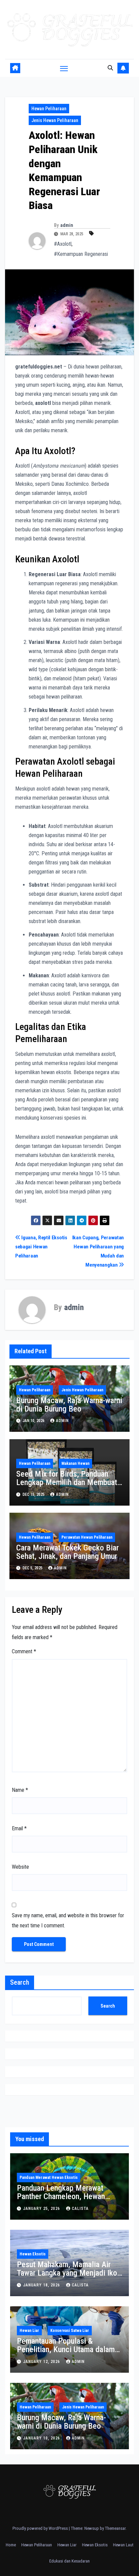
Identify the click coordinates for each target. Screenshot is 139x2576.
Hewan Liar (29, 2331)
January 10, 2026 (42, 2438)
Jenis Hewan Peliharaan (55, 120)
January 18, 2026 (42, 2285)
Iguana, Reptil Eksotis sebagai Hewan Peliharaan (41, 1247)
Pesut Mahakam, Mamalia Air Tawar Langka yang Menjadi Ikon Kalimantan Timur (69, 2273)
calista (80, 2209)
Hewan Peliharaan (49, 109)
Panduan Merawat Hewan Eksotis (49, 2178)
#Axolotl (63, 244)
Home (11, 2545)
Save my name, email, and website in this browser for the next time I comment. (68, 1920)
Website (20, 1867)
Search (20, 1982)
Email (19, 1828)
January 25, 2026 (42, 2209)
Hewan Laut (123, 2545)
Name (20, 1790)
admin (67, 225)
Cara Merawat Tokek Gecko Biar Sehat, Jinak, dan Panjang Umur (67, 1552)
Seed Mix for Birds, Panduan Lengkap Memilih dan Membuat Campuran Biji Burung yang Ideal (68, 1482)
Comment (24, 1651)
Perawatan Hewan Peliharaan (87, 1537)
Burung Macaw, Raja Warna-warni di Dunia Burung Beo (69, 1405)
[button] (110, 68)
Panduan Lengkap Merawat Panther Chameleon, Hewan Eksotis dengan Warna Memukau (69, 2196)
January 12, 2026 (42, 2362)
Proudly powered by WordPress (41, 2528)
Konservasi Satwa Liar (70, 2331)
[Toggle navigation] (64, 68)
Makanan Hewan (75, 1463)
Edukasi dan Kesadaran (69, 2561)
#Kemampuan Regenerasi (81, 254)
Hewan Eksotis (33, 2254)
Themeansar (115, 2528)
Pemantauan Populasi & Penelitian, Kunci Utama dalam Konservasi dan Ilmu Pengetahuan (66, 2354)
